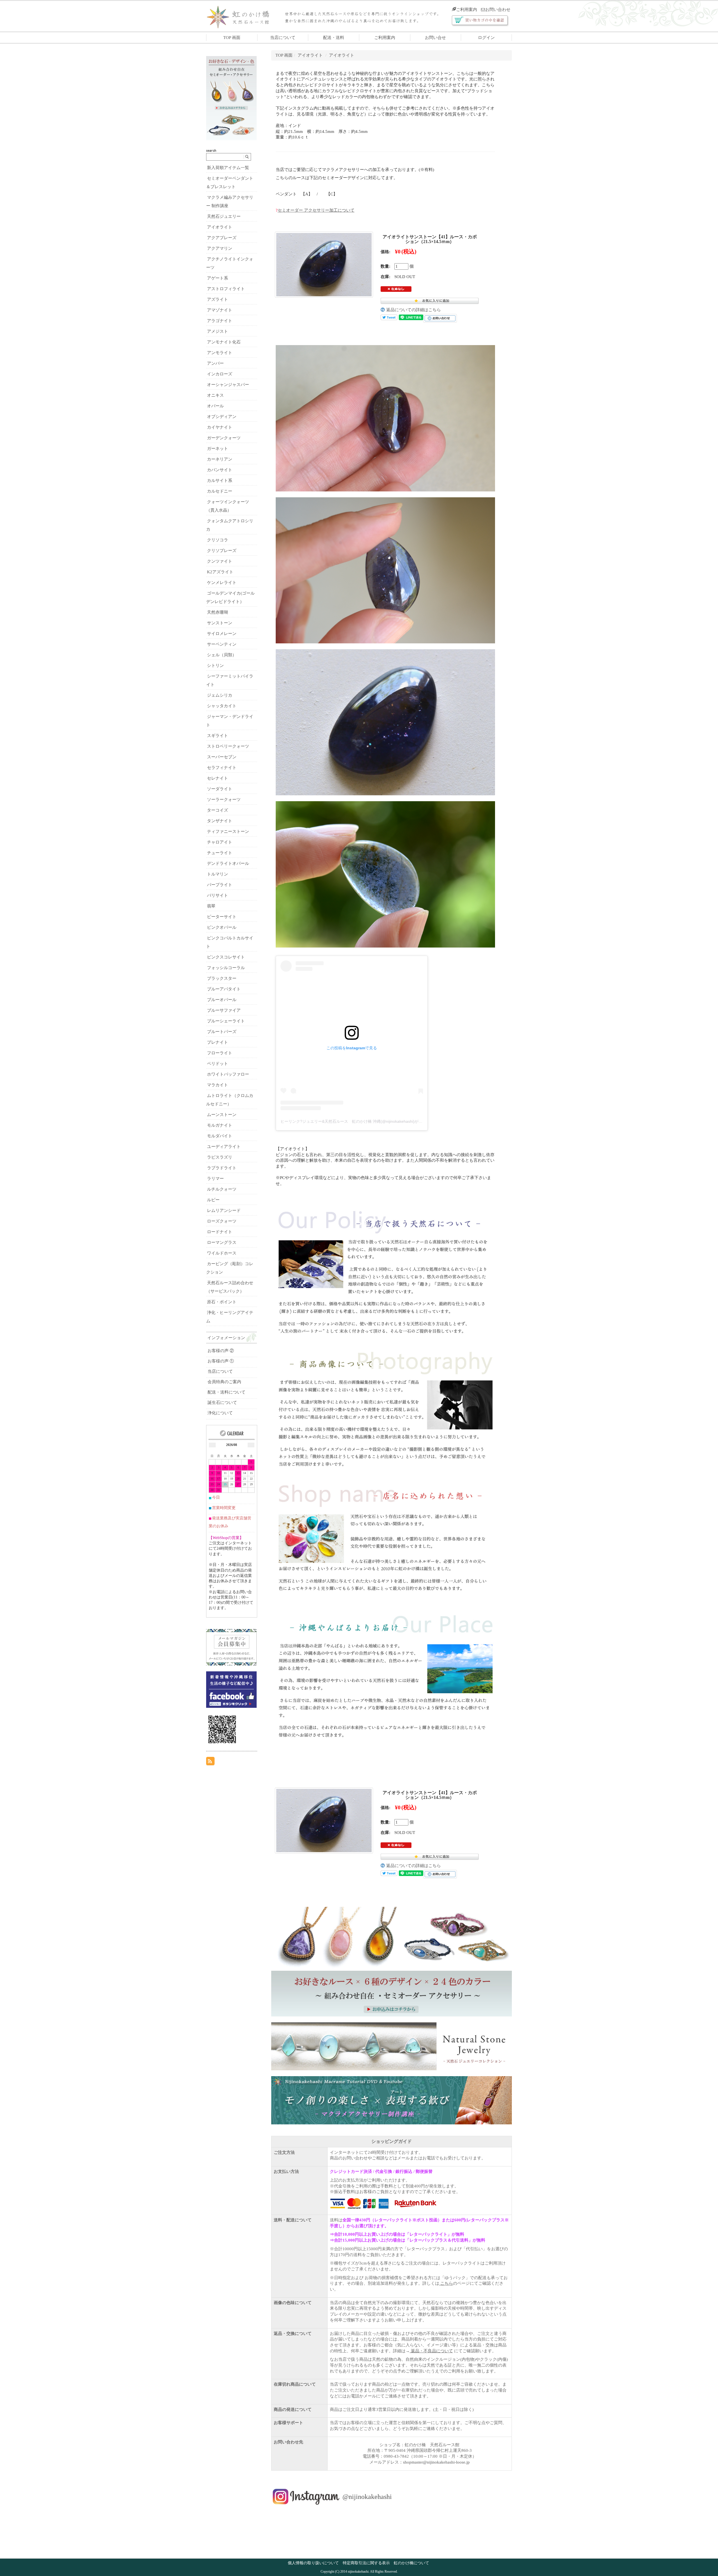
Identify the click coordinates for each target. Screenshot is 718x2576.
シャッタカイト (222, 706)
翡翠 (211, 906)
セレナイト (218, 778)
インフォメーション (226, 1338)
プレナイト (218, 1042)
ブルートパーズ (222, 1032)
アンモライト (220, 353)
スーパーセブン (222, 757)
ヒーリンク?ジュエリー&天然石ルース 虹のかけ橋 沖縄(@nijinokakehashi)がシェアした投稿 (363, 1121)
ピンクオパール (222, 927)
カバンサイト (220, 470)
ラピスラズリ (220, 1157)
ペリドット (218, 1064)
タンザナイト (220, 821)
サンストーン (220, 623)
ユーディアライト (224, 1147)
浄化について (220, 1413)
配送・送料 (334, 38)
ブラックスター (222, 978)
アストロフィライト (226, 289)
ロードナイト (220, 1232)
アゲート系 (218, 278)
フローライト (220, 1053)
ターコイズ (218, 810)
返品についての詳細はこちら (414, 310)
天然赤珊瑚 (218, 612)
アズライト (218, 299)
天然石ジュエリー (224, 216)
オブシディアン (222, 417)
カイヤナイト (220, 427)
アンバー (215, 363)
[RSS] (210, 1761)
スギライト (218, 736)
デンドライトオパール (228, 863)
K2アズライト (220, 572)
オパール (215, 406)
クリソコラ (218, 540)
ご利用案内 (467, 10)
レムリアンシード (224, 1210)
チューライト (220, 853)
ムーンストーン (222, 1115)
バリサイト (218, 895)
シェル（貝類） (222, 655)
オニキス (215, 395)
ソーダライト (220, 789)
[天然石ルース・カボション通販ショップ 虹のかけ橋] (242, 16)
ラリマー (215, 1179)
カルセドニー (220, 491)
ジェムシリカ (220, 695)
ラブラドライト (222, 1168)
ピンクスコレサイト (226, 957)
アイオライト (310, 55)
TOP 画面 (232, 38)
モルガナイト (220, 1125)
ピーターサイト (222, 917)
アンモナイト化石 (224, 342)
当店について (283, 38)
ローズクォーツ (222, 1221)
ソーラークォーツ (224, 800)
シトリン (215, 666)
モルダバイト (220, 1136)
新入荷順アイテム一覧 (228, 168)
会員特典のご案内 (224, 1382)
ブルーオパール (222, 1000)
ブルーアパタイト (224, 989)
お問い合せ (435, 38)
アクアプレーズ (222, 238)
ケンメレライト (222, 583)
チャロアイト (220, 842)
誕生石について (222, 1403)
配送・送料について (226, 1392)
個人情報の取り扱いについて (313, 2563)
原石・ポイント (222, 1302)
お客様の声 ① (221, 1361)
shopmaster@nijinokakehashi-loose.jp (436, 2462)
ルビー (213, 1200)
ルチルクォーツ (222, 1189)
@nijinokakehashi (367, 2497)
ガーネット (218, 449)
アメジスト (218, 331)
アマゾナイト (220, 310)
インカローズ (220, 374)
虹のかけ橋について (411, 2563)
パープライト (220, 885)
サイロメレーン (222, 634)
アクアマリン (220, 248)
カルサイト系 (220, 480)
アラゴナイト (220, 321)
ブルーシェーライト (226, 1021)
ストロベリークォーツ (228, 746)
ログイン (486, 38)
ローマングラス (222, 1242)
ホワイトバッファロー (228, 1074)
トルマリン (218, 874)
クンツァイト (220, 561)
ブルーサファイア (224, 1010)
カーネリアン (220, 459)
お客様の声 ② (221, 1351)
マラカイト (218, 1085)
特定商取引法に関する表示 (366, 2563)
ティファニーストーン (228, 831)
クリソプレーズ (222, 551)
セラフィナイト (222, 768)
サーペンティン (222, 644)
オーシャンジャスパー (228, 385)
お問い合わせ (498, 10)
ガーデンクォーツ (224, 438)
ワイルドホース (222, 1253)
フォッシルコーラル (226, 968)
